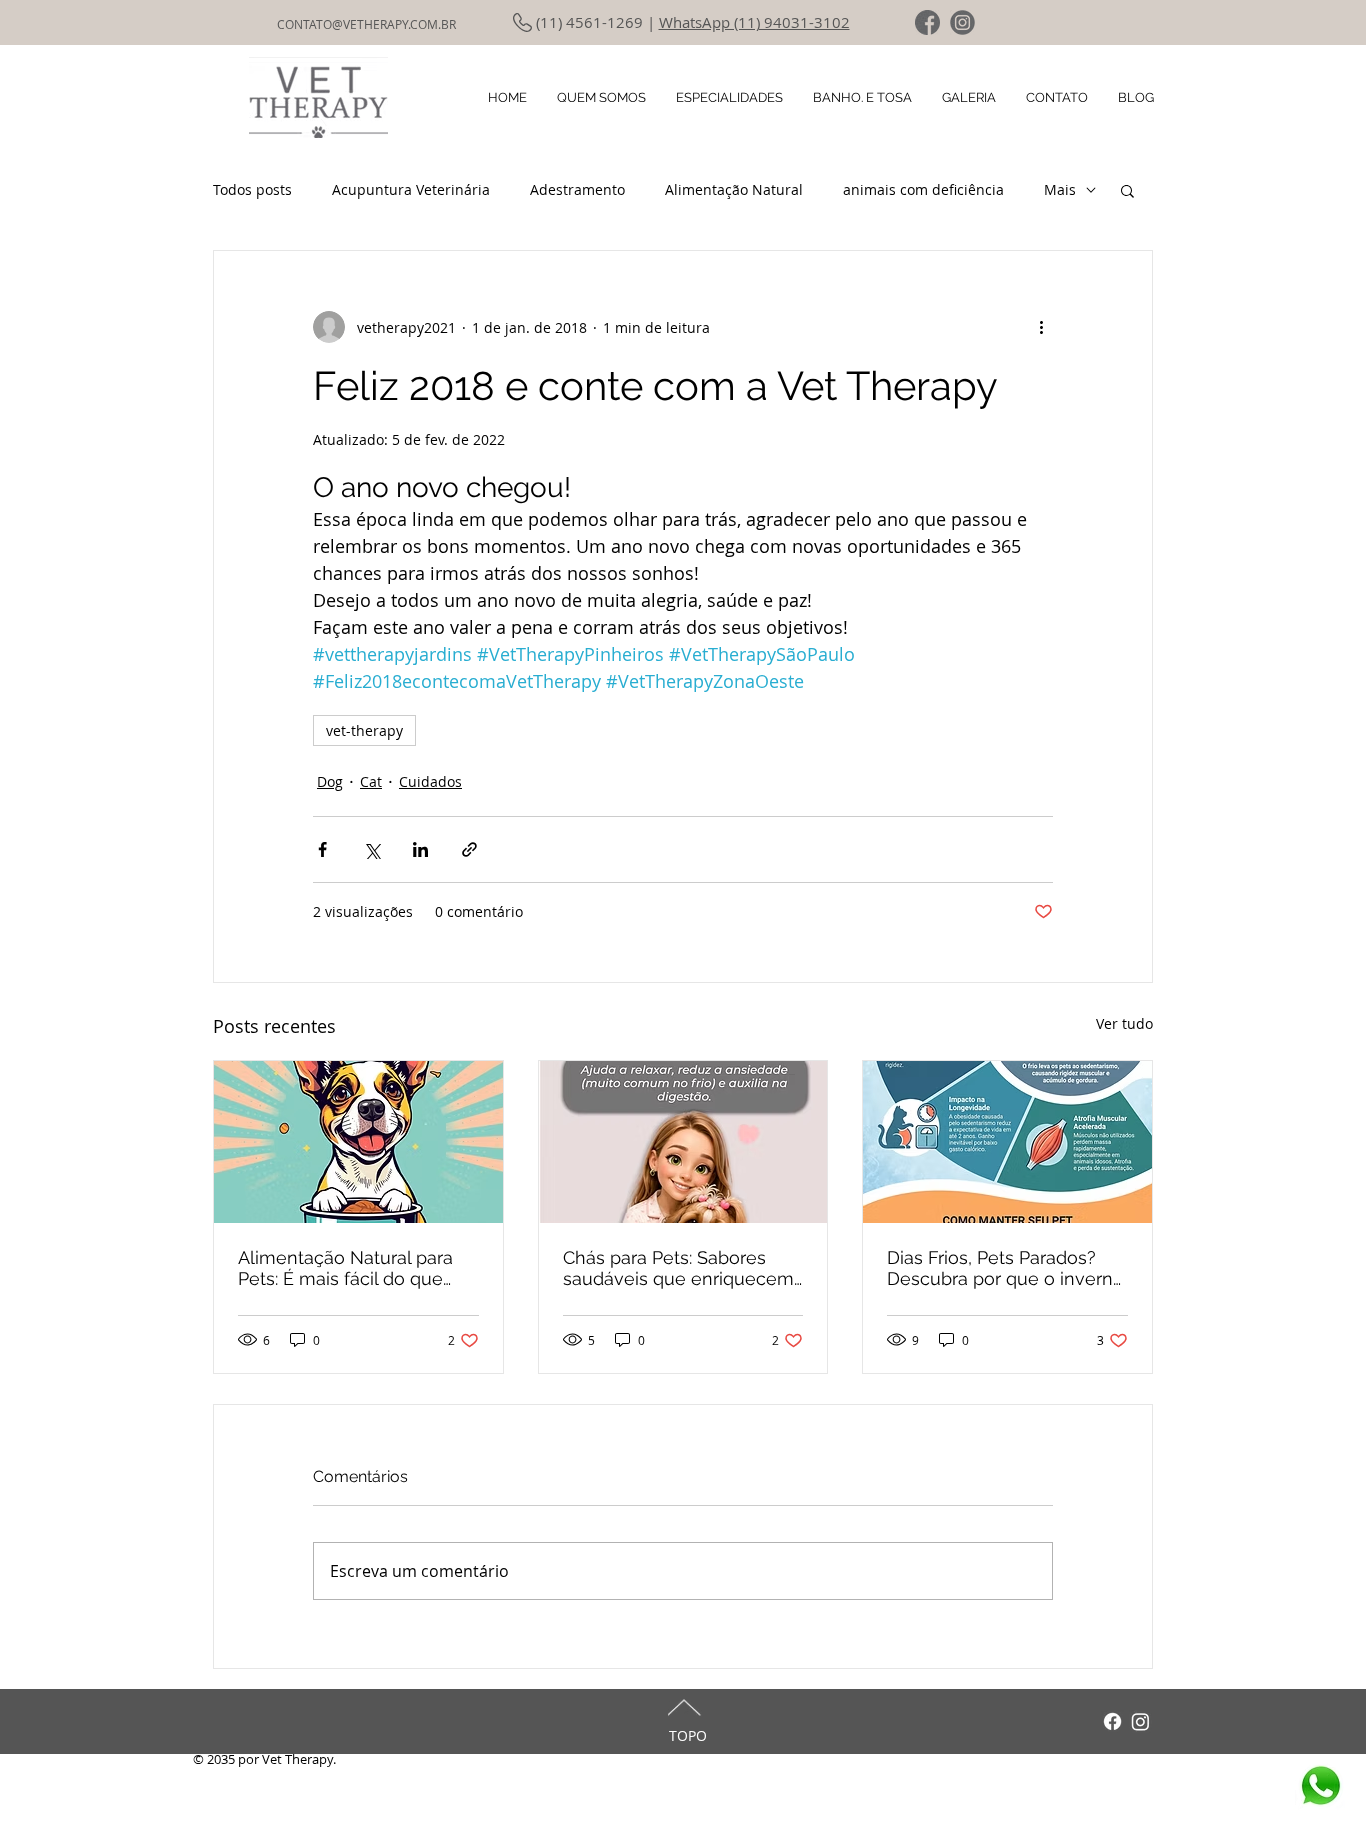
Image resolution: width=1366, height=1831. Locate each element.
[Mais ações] (1041, 327)
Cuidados (430, 781)
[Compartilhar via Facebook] (322, 849)
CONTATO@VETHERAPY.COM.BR (366, 24)
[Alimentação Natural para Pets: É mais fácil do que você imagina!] (358, 1142)
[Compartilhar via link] (469, 849)
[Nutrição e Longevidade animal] (683, 1142)
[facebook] (927, 22)
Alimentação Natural (734, 189)
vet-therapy (364, 730)
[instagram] (962, 22)
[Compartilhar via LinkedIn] (420, 849)
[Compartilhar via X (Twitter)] (371, 849)
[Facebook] (1112, 1721)
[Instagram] (1140, 1721)
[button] (1127, 190)
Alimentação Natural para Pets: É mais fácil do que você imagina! (345, 1268)
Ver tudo (1124, 1023)
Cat (371, 781)
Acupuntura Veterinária (411, 189)
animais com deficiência (923, 189)
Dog (330, 781)
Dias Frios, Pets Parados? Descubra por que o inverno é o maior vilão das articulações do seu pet (1005, 1268)
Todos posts (252, 189)
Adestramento (577, 189)
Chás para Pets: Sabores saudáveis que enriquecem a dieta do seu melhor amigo (678, 1268)
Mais (1060, 189)
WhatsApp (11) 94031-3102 (754, 22)
